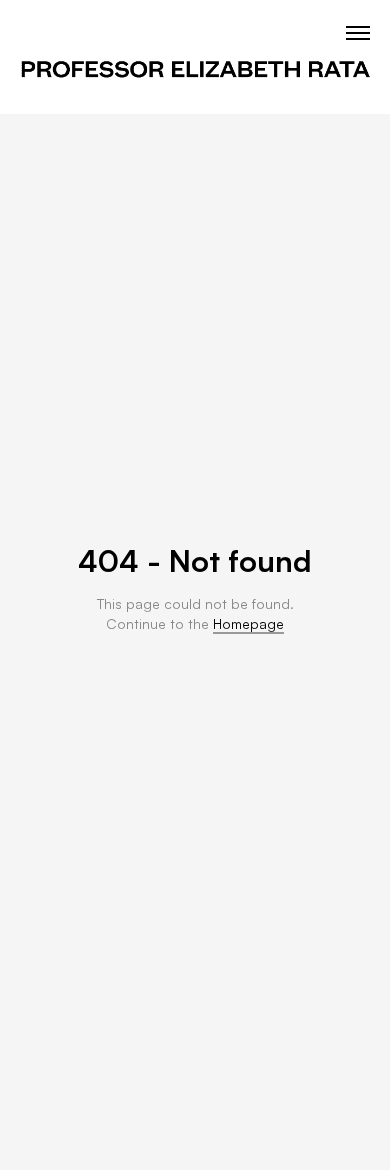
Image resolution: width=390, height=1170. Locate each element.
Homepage (248, 623)
